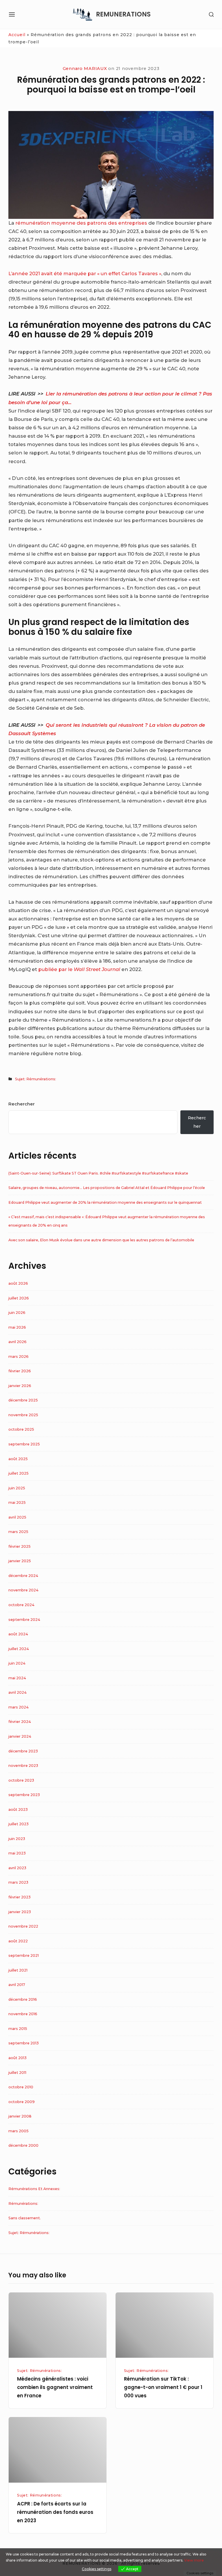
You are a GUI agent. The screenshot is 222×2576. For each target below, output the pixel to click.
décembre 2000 (23, 2145)
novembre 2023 (23, 1766)
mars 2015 (18, 2029)
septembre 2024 (24, 1620)
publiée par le (79, 969)
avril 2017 (17, 1985)
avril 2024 (17, 1692)
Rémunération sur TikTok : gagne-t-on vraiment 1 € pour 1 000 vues (163, 2387)
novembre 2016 (23, 2014)
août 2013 (17, 2058)
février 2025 (20, 1546)
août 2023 (18, 1810)
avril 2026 (17, 1342)
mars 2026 (18, 1357)
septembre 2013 (24, 2043)
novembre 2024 (23, 1590)
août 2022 (18, 1941)
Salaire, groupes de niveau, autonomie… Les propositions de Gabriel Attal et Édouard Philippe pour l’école (107, 1188)
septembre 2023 (24, 1795)
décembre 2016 (23, 1999)
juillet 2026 (19, 1298)
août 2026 (18, 1283)
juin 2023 (17, 1839)
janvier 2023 (20, 1912)
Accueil (17, 35)
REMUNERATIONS (123, 14)
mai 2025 (17, 1502)
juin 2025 (17, 1488)
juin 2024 (17, 1663)
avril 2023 (17, 1868)
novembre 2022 (23, 1926)
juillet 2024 (19, 1649)
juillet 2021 (18, 1970)
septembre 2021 (24, 1955)
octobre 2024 (21, 1605)
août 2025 (18, 1459)
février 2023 (20, 1897)
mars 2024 (18, 1707)
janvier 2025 (20, 1561)
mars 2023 (18, 1882)
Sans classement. (25, 2218)
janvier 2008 (20, 2116)
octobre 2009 (22, 2102)
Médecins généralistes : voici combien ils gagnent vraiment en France (55, 2387)
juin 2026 (17, 1313)
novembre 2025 (23, 1415)
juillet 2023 (18, 1824)
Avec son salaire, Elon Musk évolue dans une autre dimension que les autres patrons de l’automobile (101, 1240)
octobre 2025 (21, 1429)
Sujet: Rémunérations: (36, 1079)
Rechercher (22, 1104)
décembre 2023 (23, 1751)
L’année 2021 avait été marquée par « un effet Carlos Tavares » (85, 273)
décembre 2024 (23, 1576)
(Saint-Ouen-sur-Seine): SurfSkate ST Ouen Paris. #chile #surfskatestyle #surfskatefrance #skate (98, 1173)
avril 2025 (17, 1517)
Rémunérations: (23, 2204)
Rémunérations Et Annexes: (34, 2189)
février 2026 (20, 1371)
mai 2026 (17, 1327)
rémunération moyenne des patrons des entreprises (81, 223)
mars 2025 (18, 1532)
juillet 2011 (17, 2073)
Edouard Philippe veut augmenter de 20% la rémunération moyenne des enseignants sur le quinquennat (105, 1202)
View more (194, 2560)
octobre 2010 (21, 2087)
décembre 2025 (23, 1400)
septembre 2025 (24, 1444)
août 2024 (18, 1634)
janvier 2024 (20, 1736)
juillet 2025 (18, 1473)
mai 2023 (17, 1853)
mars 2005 (18, 2131)
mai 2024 (17, 1678)
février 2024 (20, 1722)
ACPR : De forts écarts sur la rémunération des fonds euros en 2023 (55, 2512)
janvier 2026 (20, 1386)
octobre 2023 (21, 1780)
